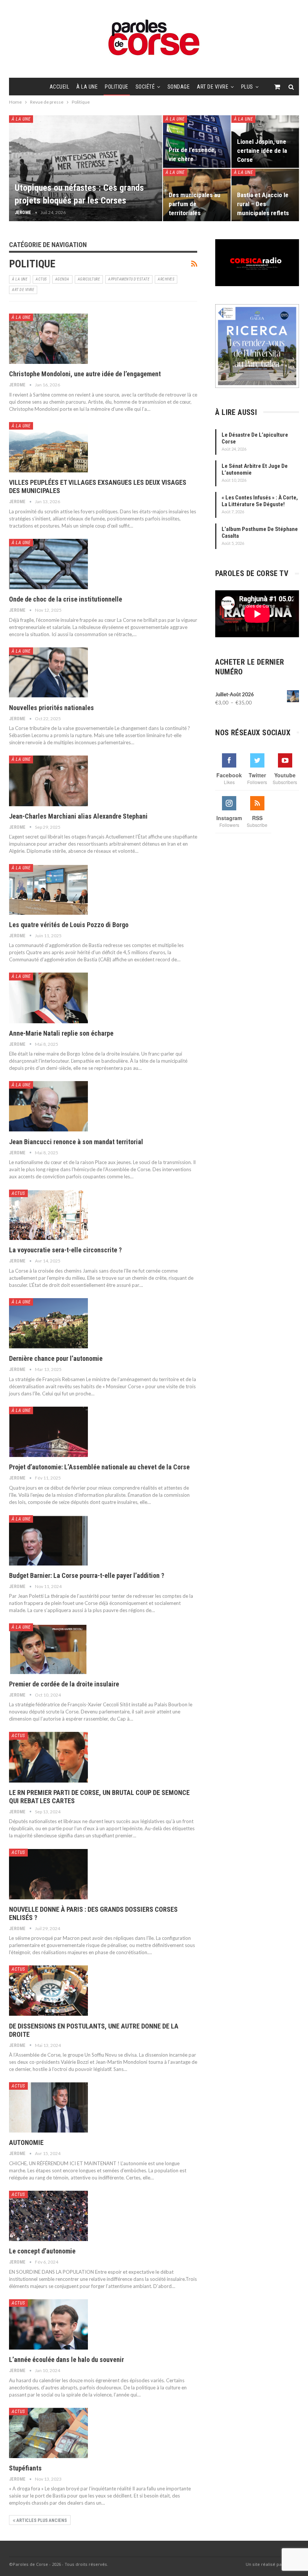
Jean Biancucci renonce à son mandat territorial (76, 1142)
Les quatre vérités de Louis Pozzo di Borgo (69, 925)
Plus (247, 87)
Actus (41, 279)
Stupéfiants (26, 2468)
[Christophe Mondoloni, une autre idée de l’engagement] (48, 339)
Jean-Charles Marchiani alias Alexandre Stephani (78, 816)
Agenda (62, 279)
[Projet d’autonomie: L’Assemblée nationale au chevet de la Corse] (48, 1432)
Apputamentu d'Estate (129, 279)
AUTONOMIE (26, 2142)
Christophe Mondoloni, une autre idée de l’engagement (85, 374)
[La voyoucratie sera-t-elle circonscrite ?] (48, 1215)
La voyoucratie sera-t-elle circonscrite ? (65, 1250)
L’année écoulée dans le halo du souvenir (67, 2360)
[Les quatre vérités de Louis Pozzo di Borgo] (48, 889)
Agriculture (89, 279)
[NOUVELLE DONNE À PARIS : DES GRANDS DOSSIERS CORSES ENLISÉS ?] (48, 1874)
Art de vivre (213, 87)
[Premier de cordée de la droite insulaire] (48, 1648)
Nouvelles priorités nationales (51, 708)
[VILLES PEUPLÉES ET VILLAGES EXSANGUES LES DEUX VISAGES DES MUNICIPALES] (48, 447)
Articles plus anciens (41, 2520)
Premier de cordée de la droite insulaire (64, 1684)
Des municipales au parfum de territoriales (195, 204)
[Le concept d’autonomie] (48, 2216)
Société (145, 87)
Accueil (60, 87)
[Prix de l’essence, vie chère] (197, 142)
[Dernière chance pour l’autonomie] (48, 1323)
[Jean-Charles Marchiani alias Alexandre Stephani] (48, 781)
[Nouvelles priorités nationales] (48, 673)
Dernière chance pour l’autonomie (56, 1358)
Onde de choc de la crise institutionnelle (66, 599)
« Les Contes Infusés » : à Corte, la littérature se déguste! (260, 501)
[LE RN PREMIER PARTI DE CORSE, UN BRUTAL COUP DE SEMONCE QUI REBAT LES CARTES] (48, 1757)
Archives (166, 279)
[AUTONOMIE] (48, 2107)
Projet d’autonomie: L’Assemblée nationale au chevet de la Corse (99, 1467)
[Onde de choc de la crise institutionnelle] (48, 564)
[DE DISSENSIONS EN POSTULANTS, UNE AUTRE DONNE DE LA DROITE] (48, 1991)
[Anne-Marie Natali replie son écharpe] (48, 998)
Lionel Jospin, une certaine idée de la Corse (262, 151)
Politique (117, 87)
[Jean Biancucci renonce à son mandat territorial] (48, 1106)
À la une (87, 87)
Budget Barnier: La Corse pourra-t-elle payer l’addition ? (87, 1575)
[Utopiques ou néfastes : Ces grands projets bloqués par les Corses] (86, 168)
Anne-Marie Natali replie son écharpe (61, 1033)
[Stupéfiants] (48, 2433)
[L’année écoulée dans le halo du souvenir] (48, 2324)
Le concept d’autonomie (42, 2251)
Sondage (179, 87)
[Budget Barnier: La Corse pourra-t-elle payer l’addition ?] (48, 1540)
